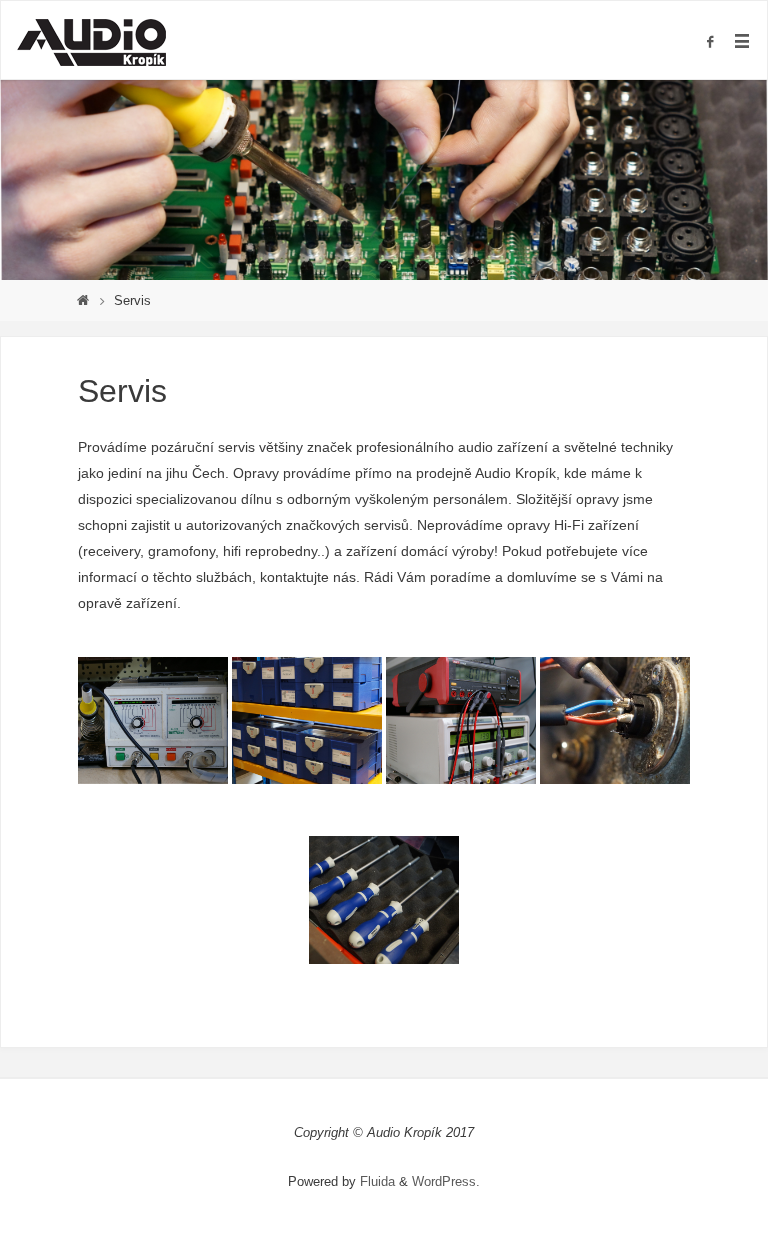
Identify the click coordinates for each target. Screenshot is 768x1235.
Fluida (375, 1181)
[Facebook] (710, 41)
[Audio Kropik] (91, 41)
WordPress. (446, 1181)
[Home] (83, 300)
